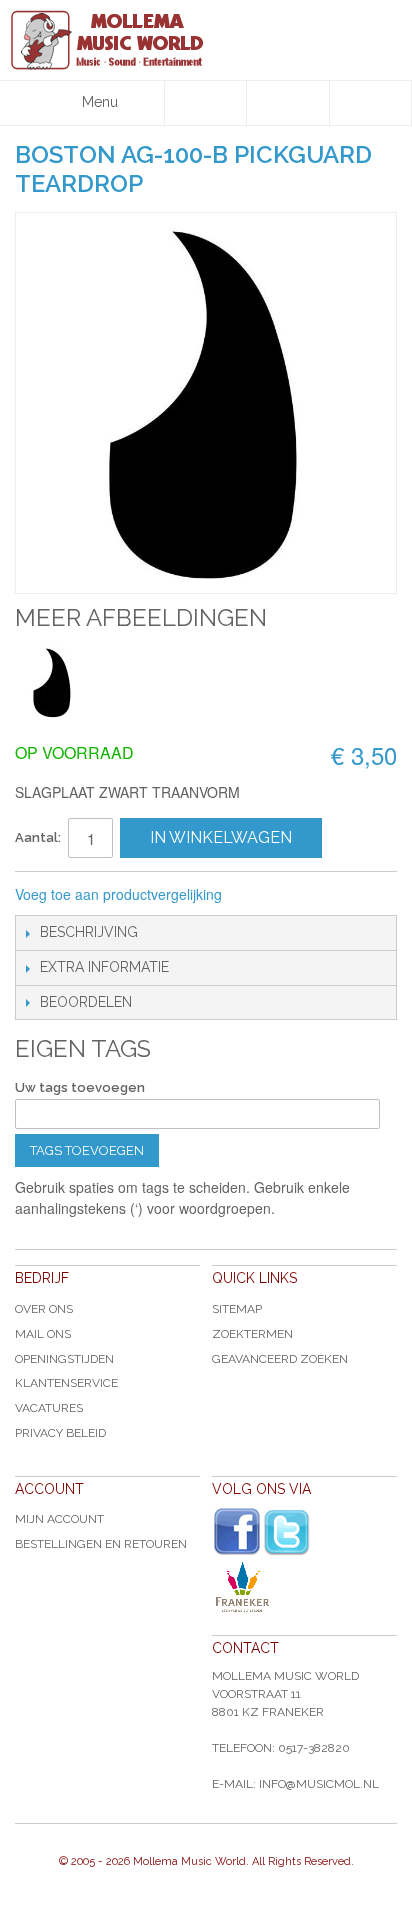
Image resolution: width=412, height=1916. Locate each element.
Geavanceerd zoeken (280, 1359)
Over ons (44, 1309)
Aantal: (38, 837)
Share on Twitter (344, 895)
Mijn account (59, 1519)
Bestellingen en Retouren (101, 1544)
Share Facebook (304, 895)
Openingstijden (64, 1359)
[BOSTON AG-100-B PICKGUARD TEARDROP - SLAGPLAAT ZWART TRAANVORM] (52, 682)
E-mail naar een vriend (264, 895)
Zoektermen (252, 1334)
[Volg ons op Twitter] (287, 1532)
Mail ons (43, 1334)
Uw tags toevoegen (80, 1087)
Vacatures (49, 1408)
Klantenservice (66, 1383)
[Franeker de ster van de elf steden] (304, 1587)
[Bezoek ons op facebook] (237, 1532)
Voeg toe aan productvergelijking (118, 894)
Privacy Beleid (60, 1433)
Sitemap (237, 1309)
